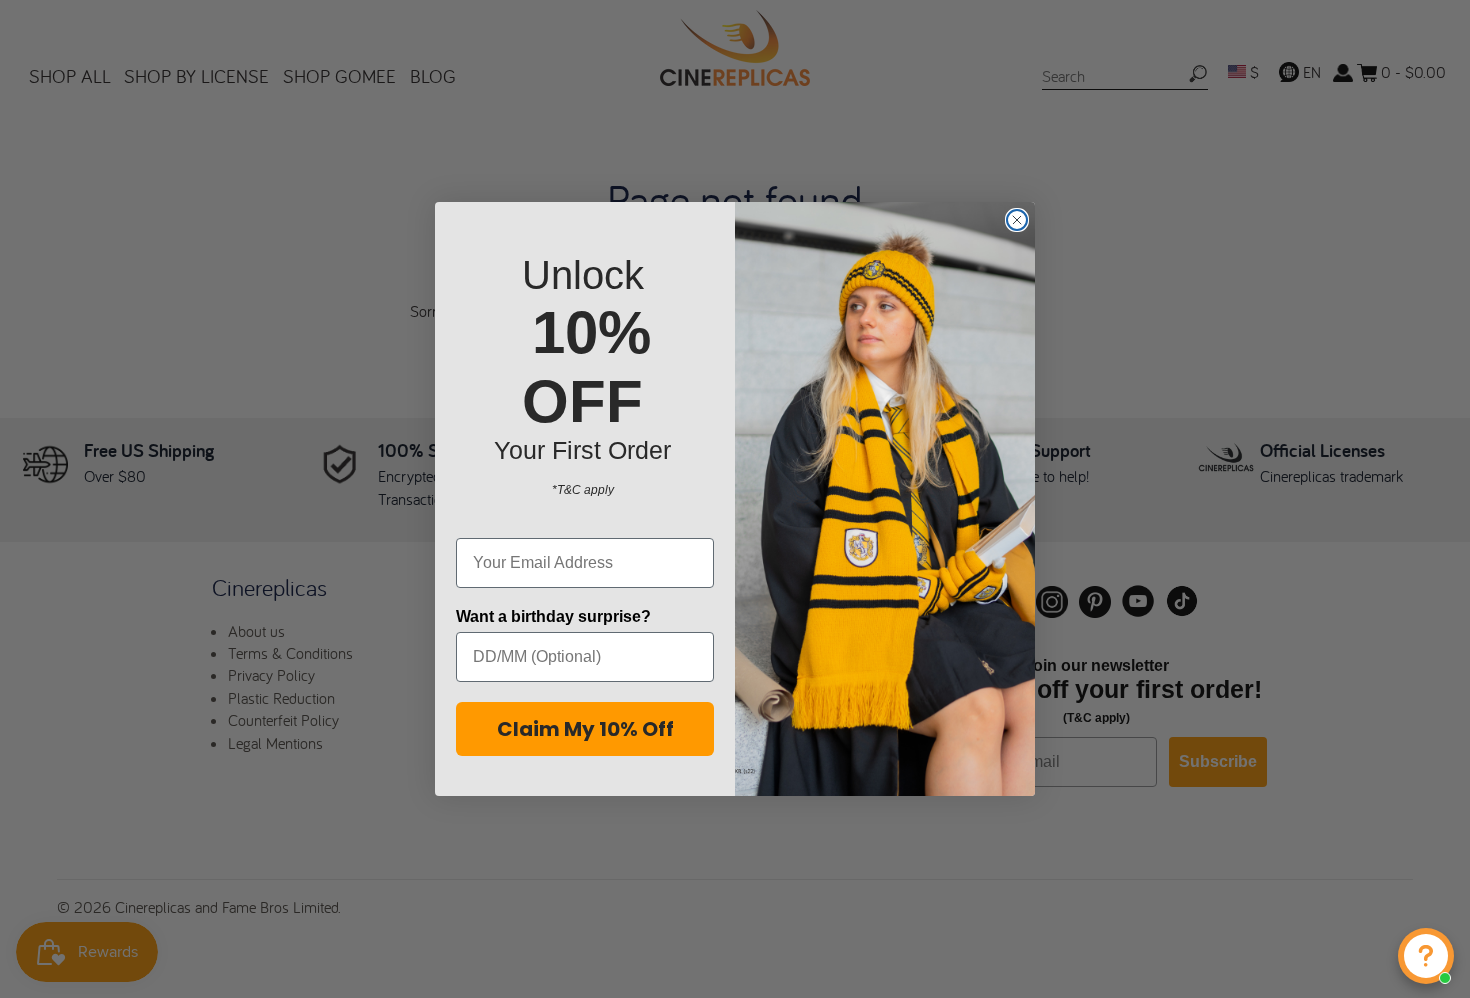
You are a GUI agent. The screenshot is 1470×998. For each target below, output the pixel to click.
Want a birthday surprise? (553, 616)
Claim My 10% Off (585, 729)
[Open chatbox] (1426, 956)
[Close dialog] (1017, 220)
